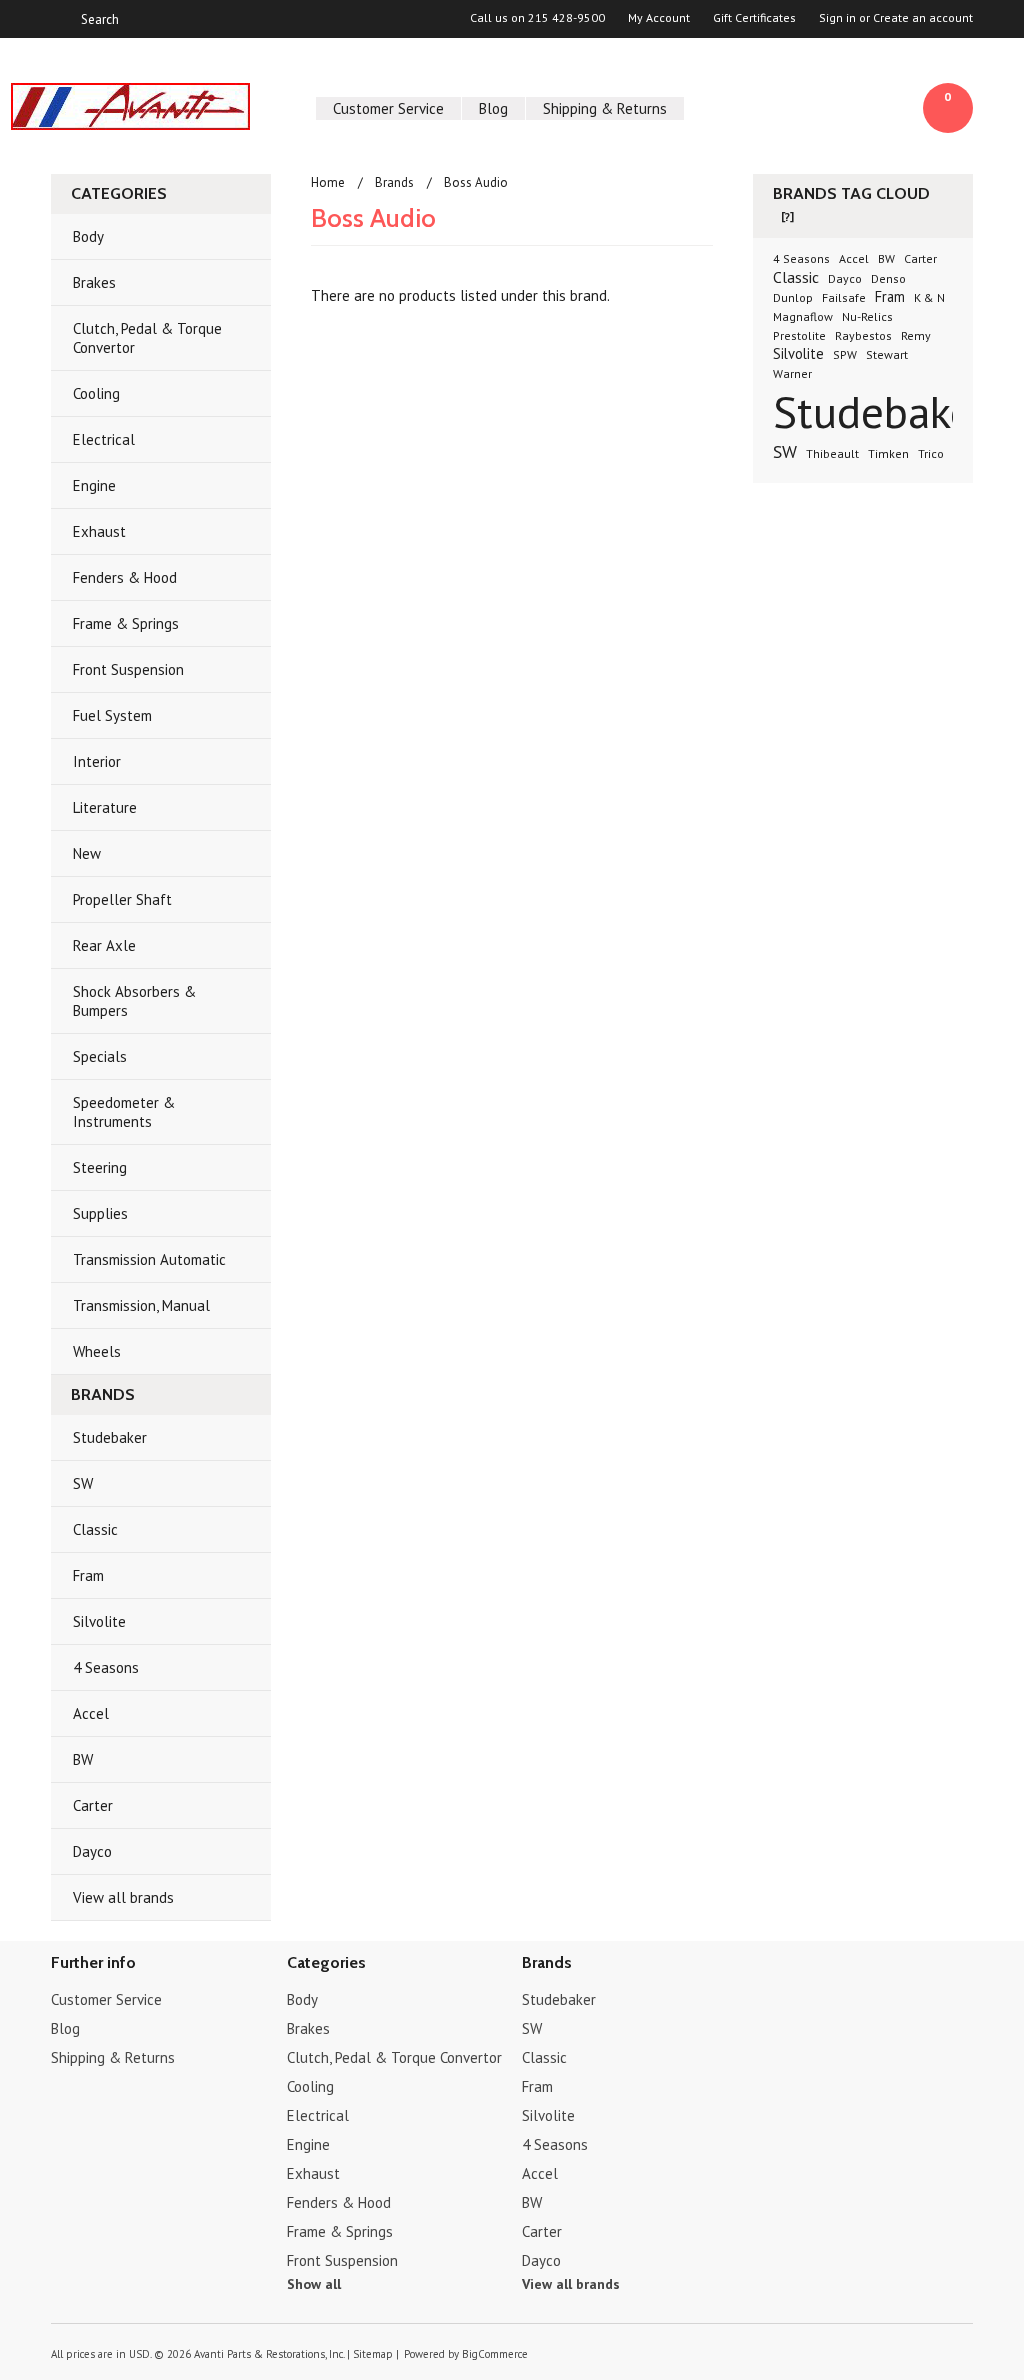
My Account (659, 18)
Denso (888, 278)
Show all (314, 2284)
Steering (100, 1167)
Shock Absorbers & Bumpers (134, 1001)
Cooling (96, 393)
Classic (95, 1529)
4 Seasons (106, 1667)
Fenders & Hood (125, 577)
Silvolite (99, 1621)
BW (83, 1759)
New (87, 853)
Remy (916, 335)
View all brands (123, 1897)
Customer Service (388, 108)
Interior (97, 761)
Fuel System (112, 715)
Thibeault (832, 453)
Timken (888, 453)
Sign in (837, 18)
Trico (931, 453)
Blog (493, 108)
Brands (394, 182)
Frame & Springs (126, 623)
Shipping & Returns (605, 108)
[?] (787, 216)
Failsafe (844, 297)
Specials (100, 1056)
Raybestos (863, 335)
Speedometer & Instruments (124, 1112)
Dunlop (793, 297)
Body (88, 236)
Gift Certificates (754, 18)
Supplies (100, 1213)
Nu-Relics (867, 316)
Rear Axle (104, 945)
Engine (94, 485)
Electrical (104, 439)
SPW (845, 354)
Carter (93, 1805)
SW (83, 1483)
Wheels (97, 1351)
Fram (88, 1575)
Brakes (94, 282)
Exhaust (99, 531)
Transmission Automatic (149, 1259)
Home (328, 182)
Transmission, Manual (141, 1305)
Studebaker (110, 1437)
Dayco (92, 1851)
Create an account (923, 18)
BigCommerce (495, 2354)
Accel (91, 1713)
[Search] (59, 19)
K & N (929, 297)
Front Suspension (128, 669)
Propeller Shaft (122, 899)
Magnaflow (803, 316)
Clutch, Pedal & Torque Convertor (147, 338)
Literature (105, 807)
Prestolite (799, 335)
